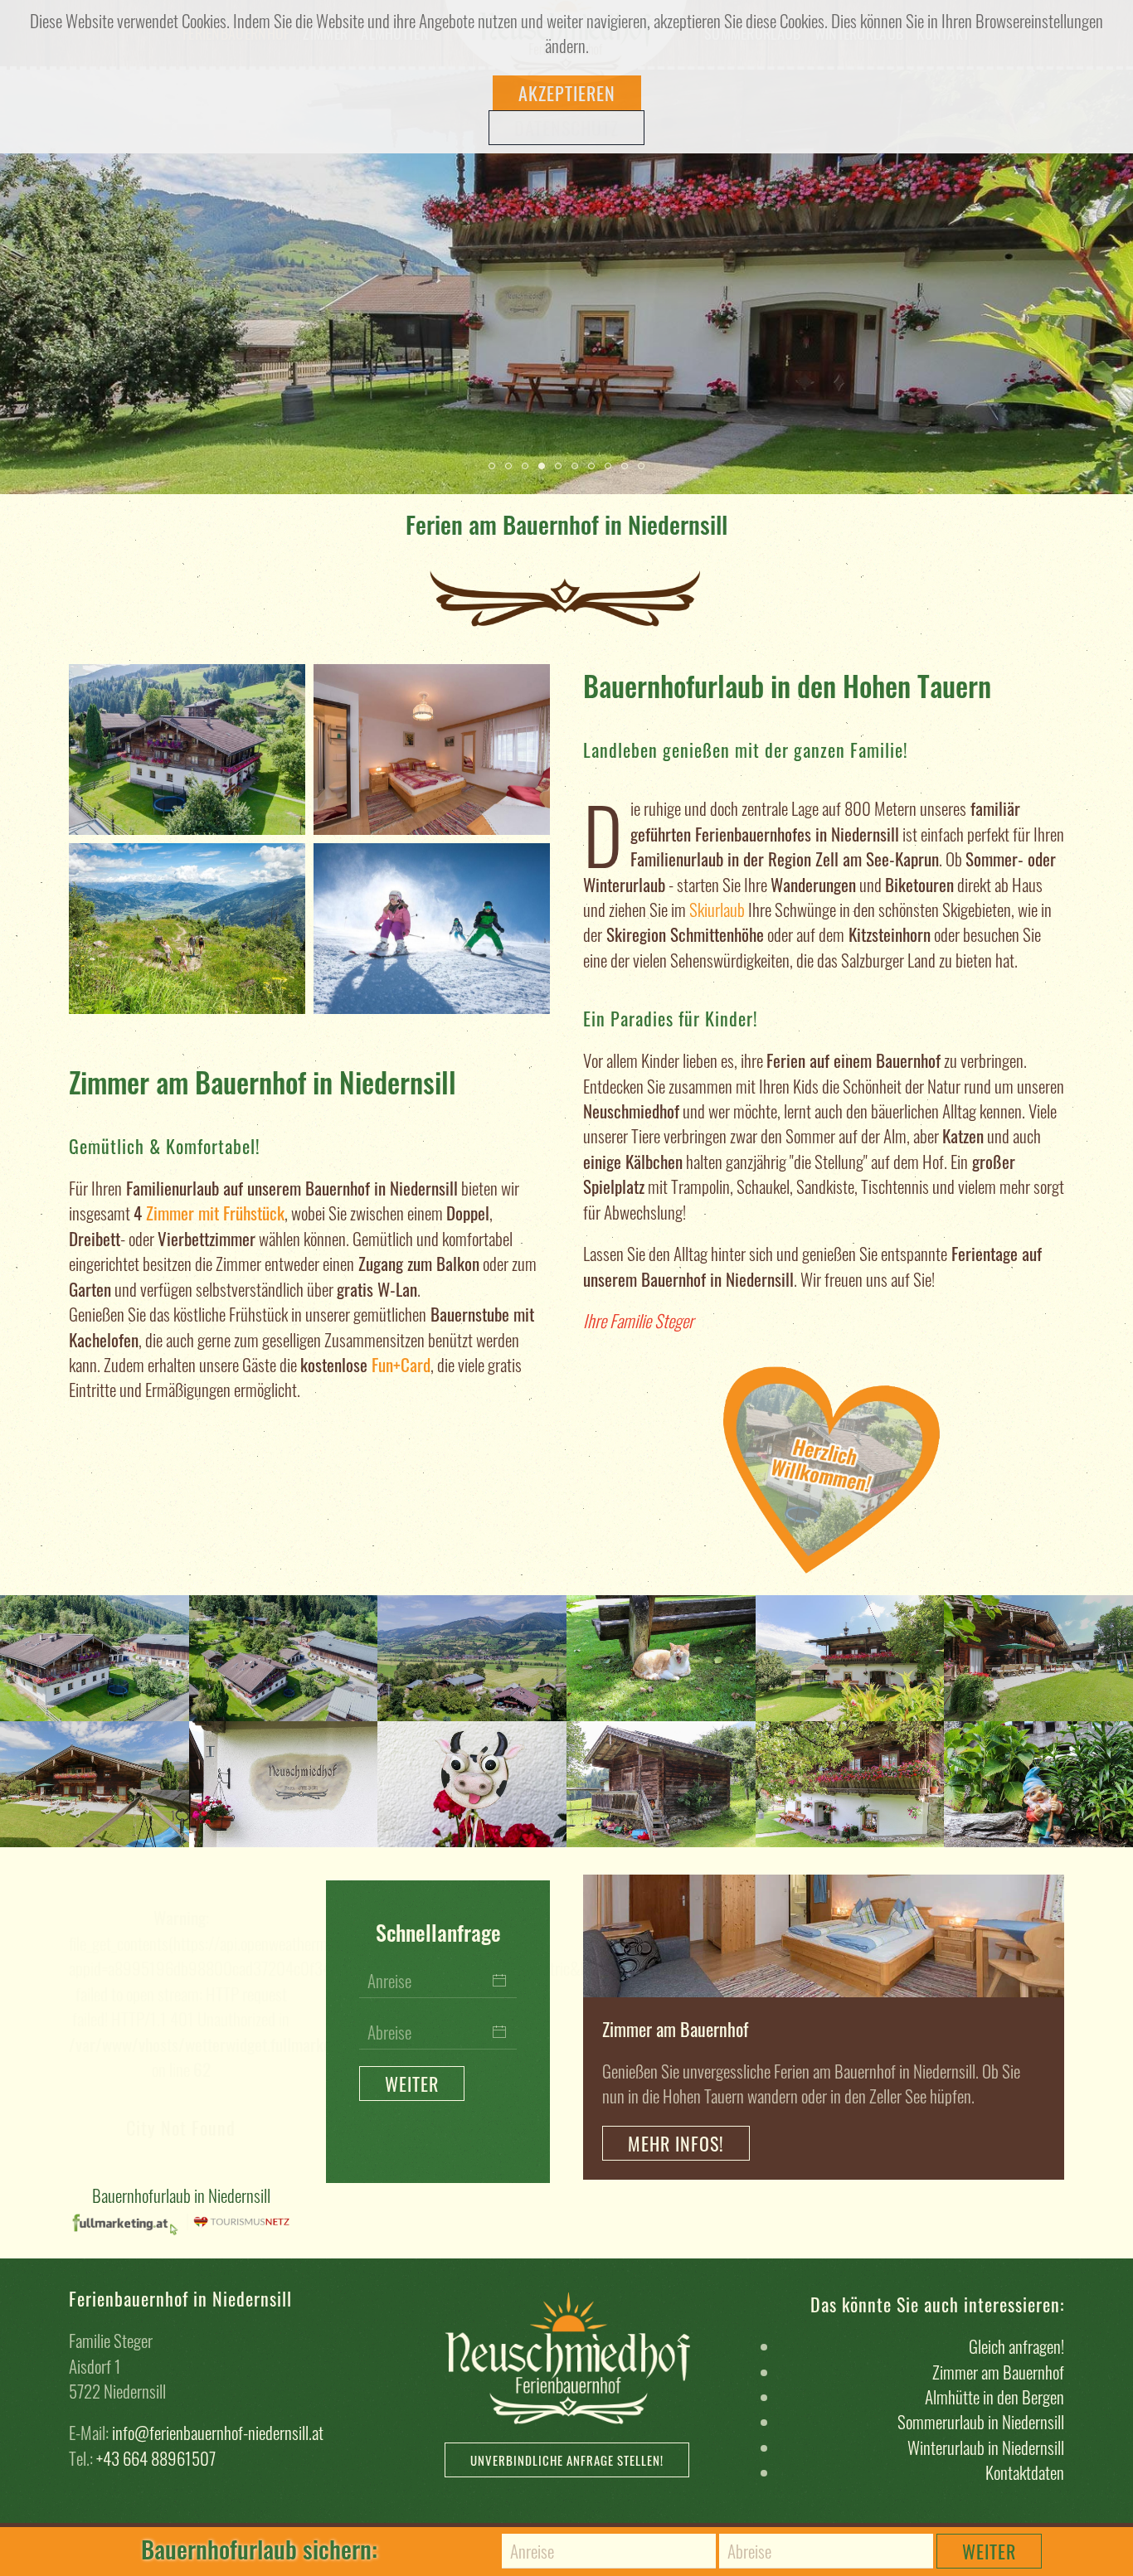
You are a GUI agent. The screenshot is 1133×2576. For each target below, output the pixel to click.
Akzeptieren (567, 93)
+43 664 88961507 (156, 2458)
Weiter (989, 2551)
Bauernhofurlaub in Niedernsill (181, 2195)
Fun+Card (401, 1364)
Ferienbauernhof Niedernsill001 (495, 466)
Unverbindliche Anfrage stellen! (567, 2460)
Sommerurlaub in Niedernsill (981, 2421)
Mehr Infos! (676, 2143)
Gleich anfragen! (1016, 2346)
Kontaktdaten (1025, 2472)
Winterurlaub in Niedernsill (986, 2447)
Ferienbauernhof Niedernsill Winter (511, 466)
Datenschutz (566, 128)
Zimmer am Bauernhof (998, 2372)
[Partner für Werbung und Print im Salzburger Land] (127, 2220)
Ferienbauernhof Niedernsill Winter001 (578, 466)
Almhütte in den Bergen (994, 2397)
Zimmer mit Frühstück (215, 1213)
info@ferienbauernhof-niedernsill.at (218, 2432)
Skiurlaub (717, 909)
